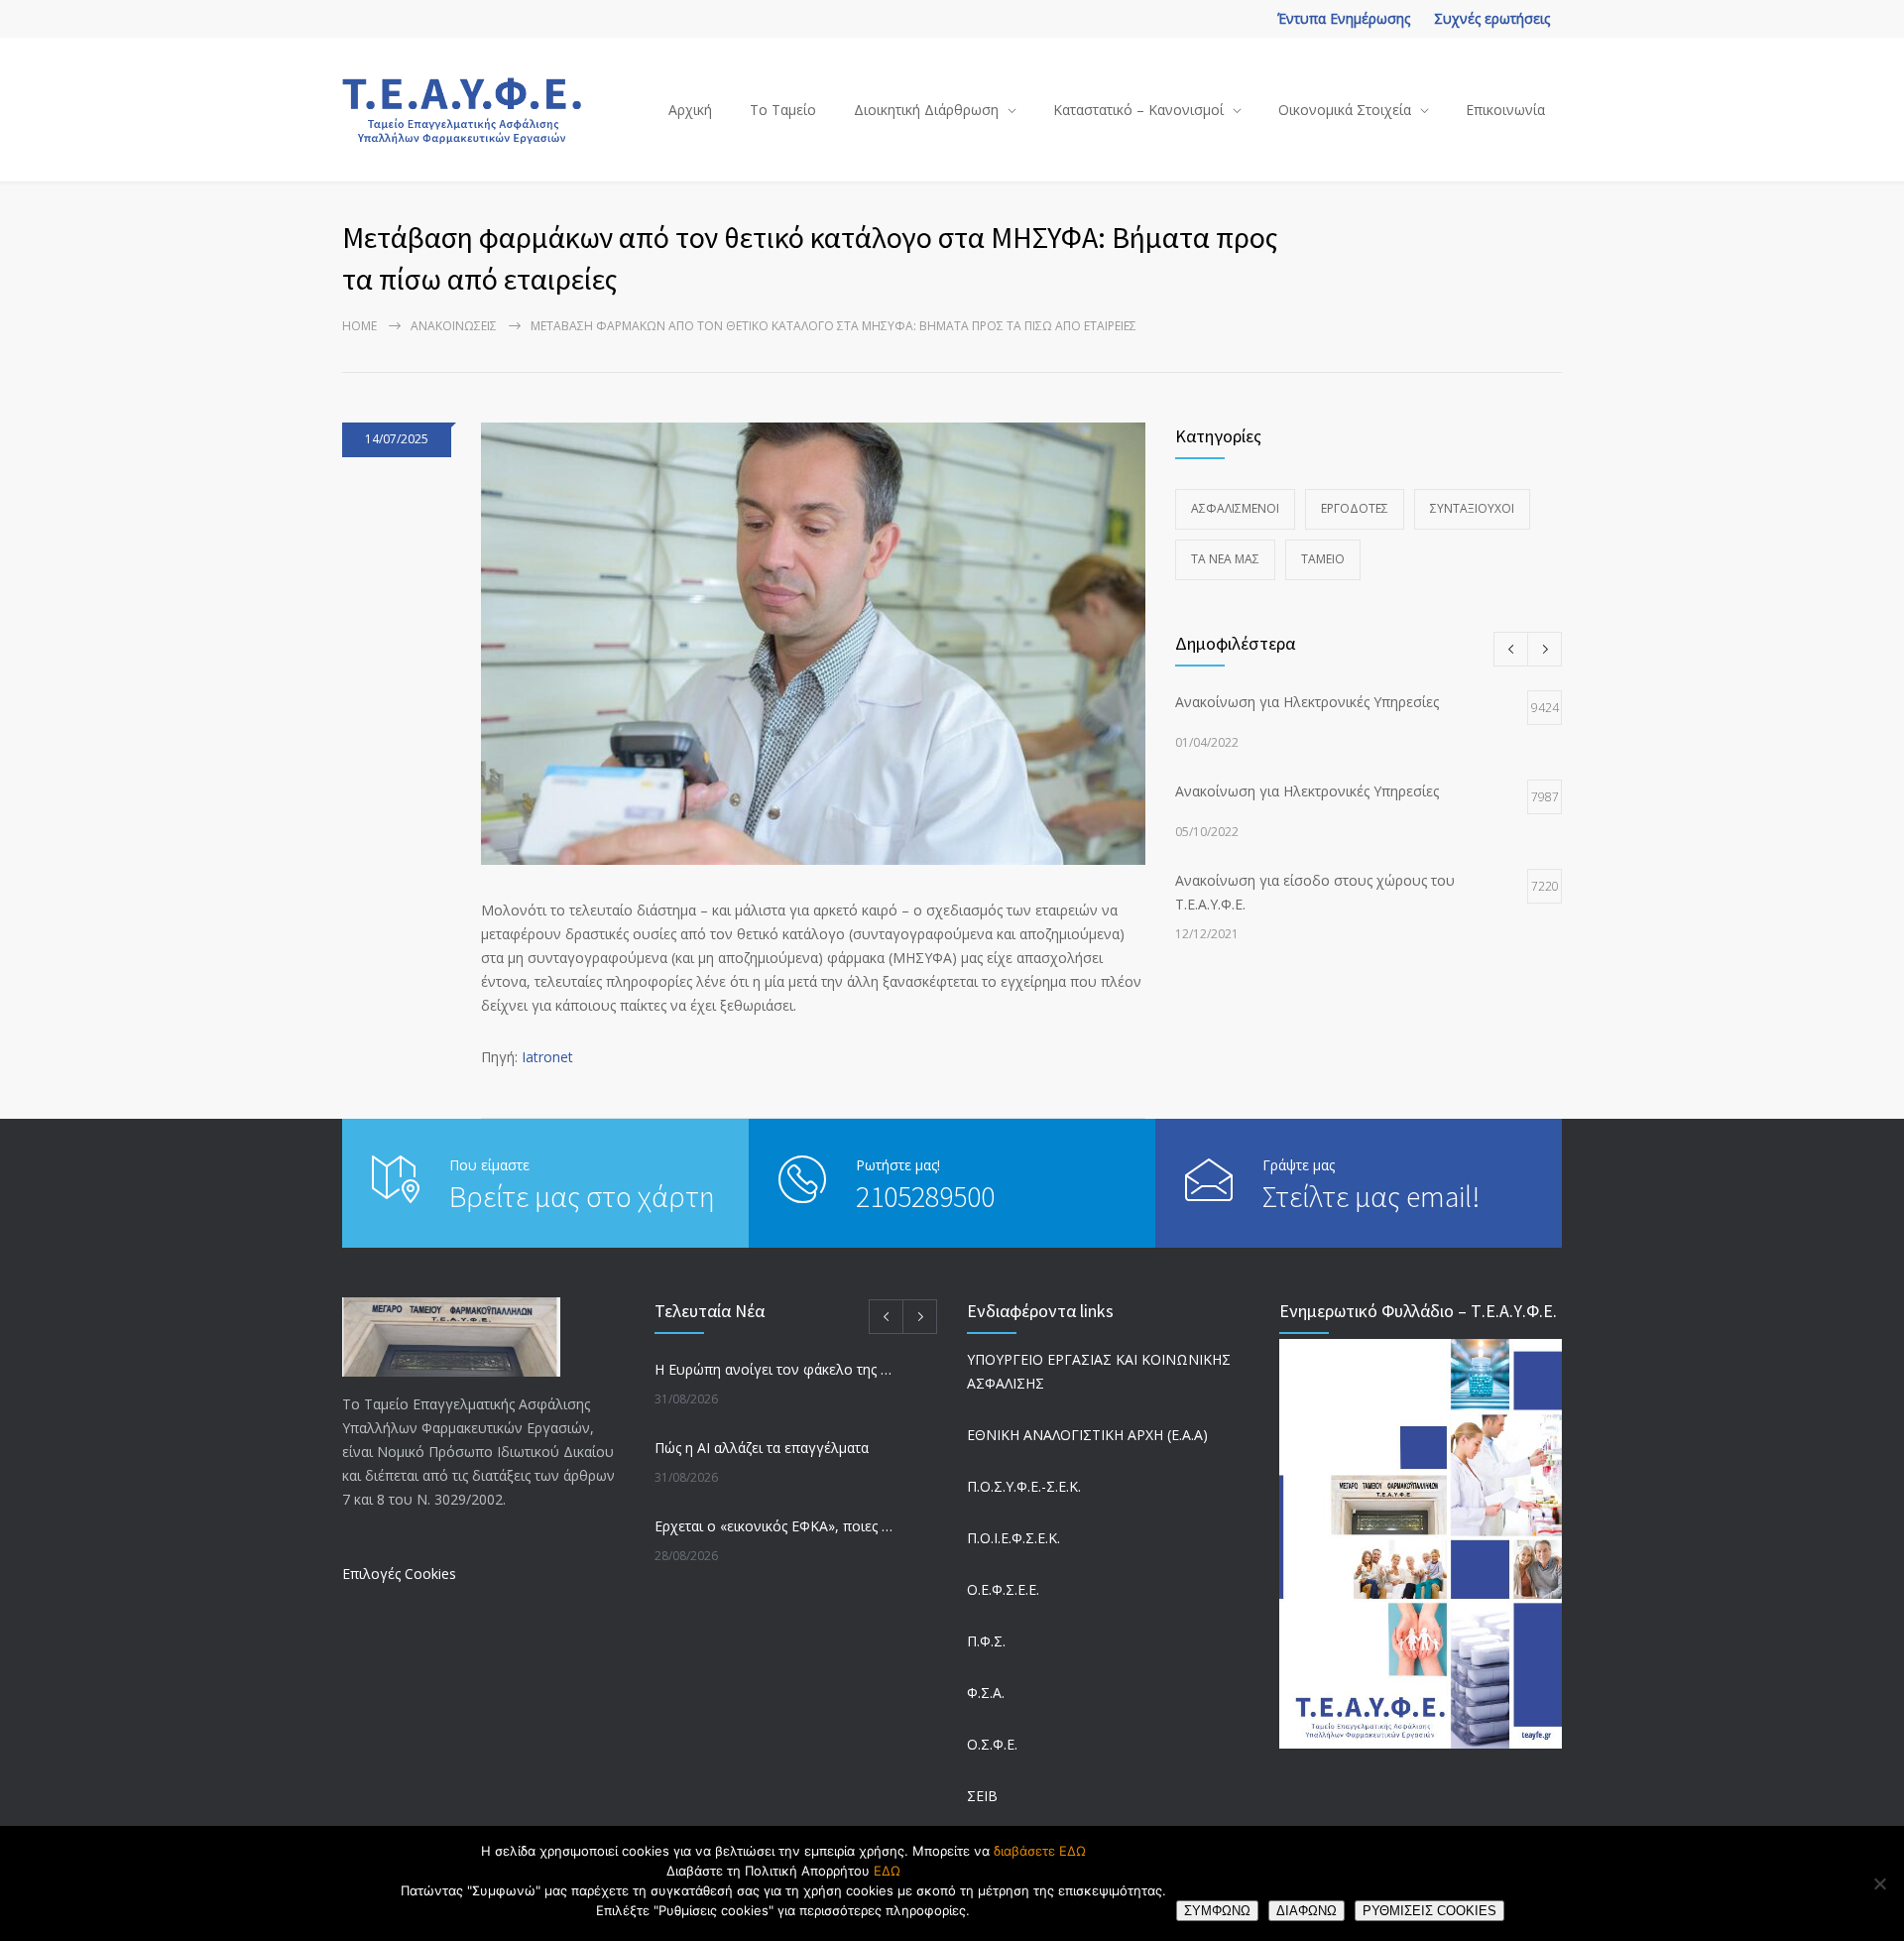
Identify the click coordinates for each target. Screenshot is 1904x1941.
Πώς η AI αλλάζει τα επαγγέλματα (762, 1448)
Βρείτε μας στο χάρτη (582, 1196)
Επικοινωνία (1505, 110)
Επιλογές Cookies (399, 1574)
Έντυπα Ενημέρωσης (1344, 18)
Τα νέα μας (1225, 559)
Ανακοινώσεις (454, 326)
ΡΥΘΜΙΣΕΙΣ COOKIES (1429, 1911)
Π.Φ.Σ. (986, 1641)
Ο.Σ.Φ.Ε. (992, 1744)
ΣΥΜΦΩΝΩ (1217, 1911)
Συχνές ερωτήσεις (1492, 18)
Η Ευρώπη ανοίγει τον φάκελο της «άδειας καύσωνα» (774, 1369)
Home (359, 326)
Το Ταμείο (783, 110)
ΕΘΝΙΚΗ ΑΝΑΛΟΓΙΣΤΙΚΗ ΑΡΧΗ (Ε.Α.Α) (1087, 1435)
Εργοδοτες (1355, 508)
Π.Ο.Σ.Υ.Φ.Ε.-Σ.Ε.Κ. (1024, 1486)
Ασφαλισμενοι (1235, 508)
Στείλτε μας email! (1371, 1196)
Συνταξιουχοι (1472, 508)
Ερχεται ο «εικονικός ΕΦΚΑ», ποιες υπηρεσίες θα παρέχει (774, 1526)
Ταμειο (1323, 559)
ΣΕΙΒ (982, 1796)
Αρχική (690, 110)
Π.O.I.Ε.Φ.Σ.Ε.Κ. (1013, 1538)
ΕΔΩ (887, 1871)
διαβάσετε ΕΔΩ (1040, 1851)
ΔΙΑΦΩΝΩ (1307, 1911)
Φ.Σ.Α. (986, 1693)
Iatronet (547, 1057)
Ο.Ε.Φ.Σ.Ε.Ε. (1003, 1589)
